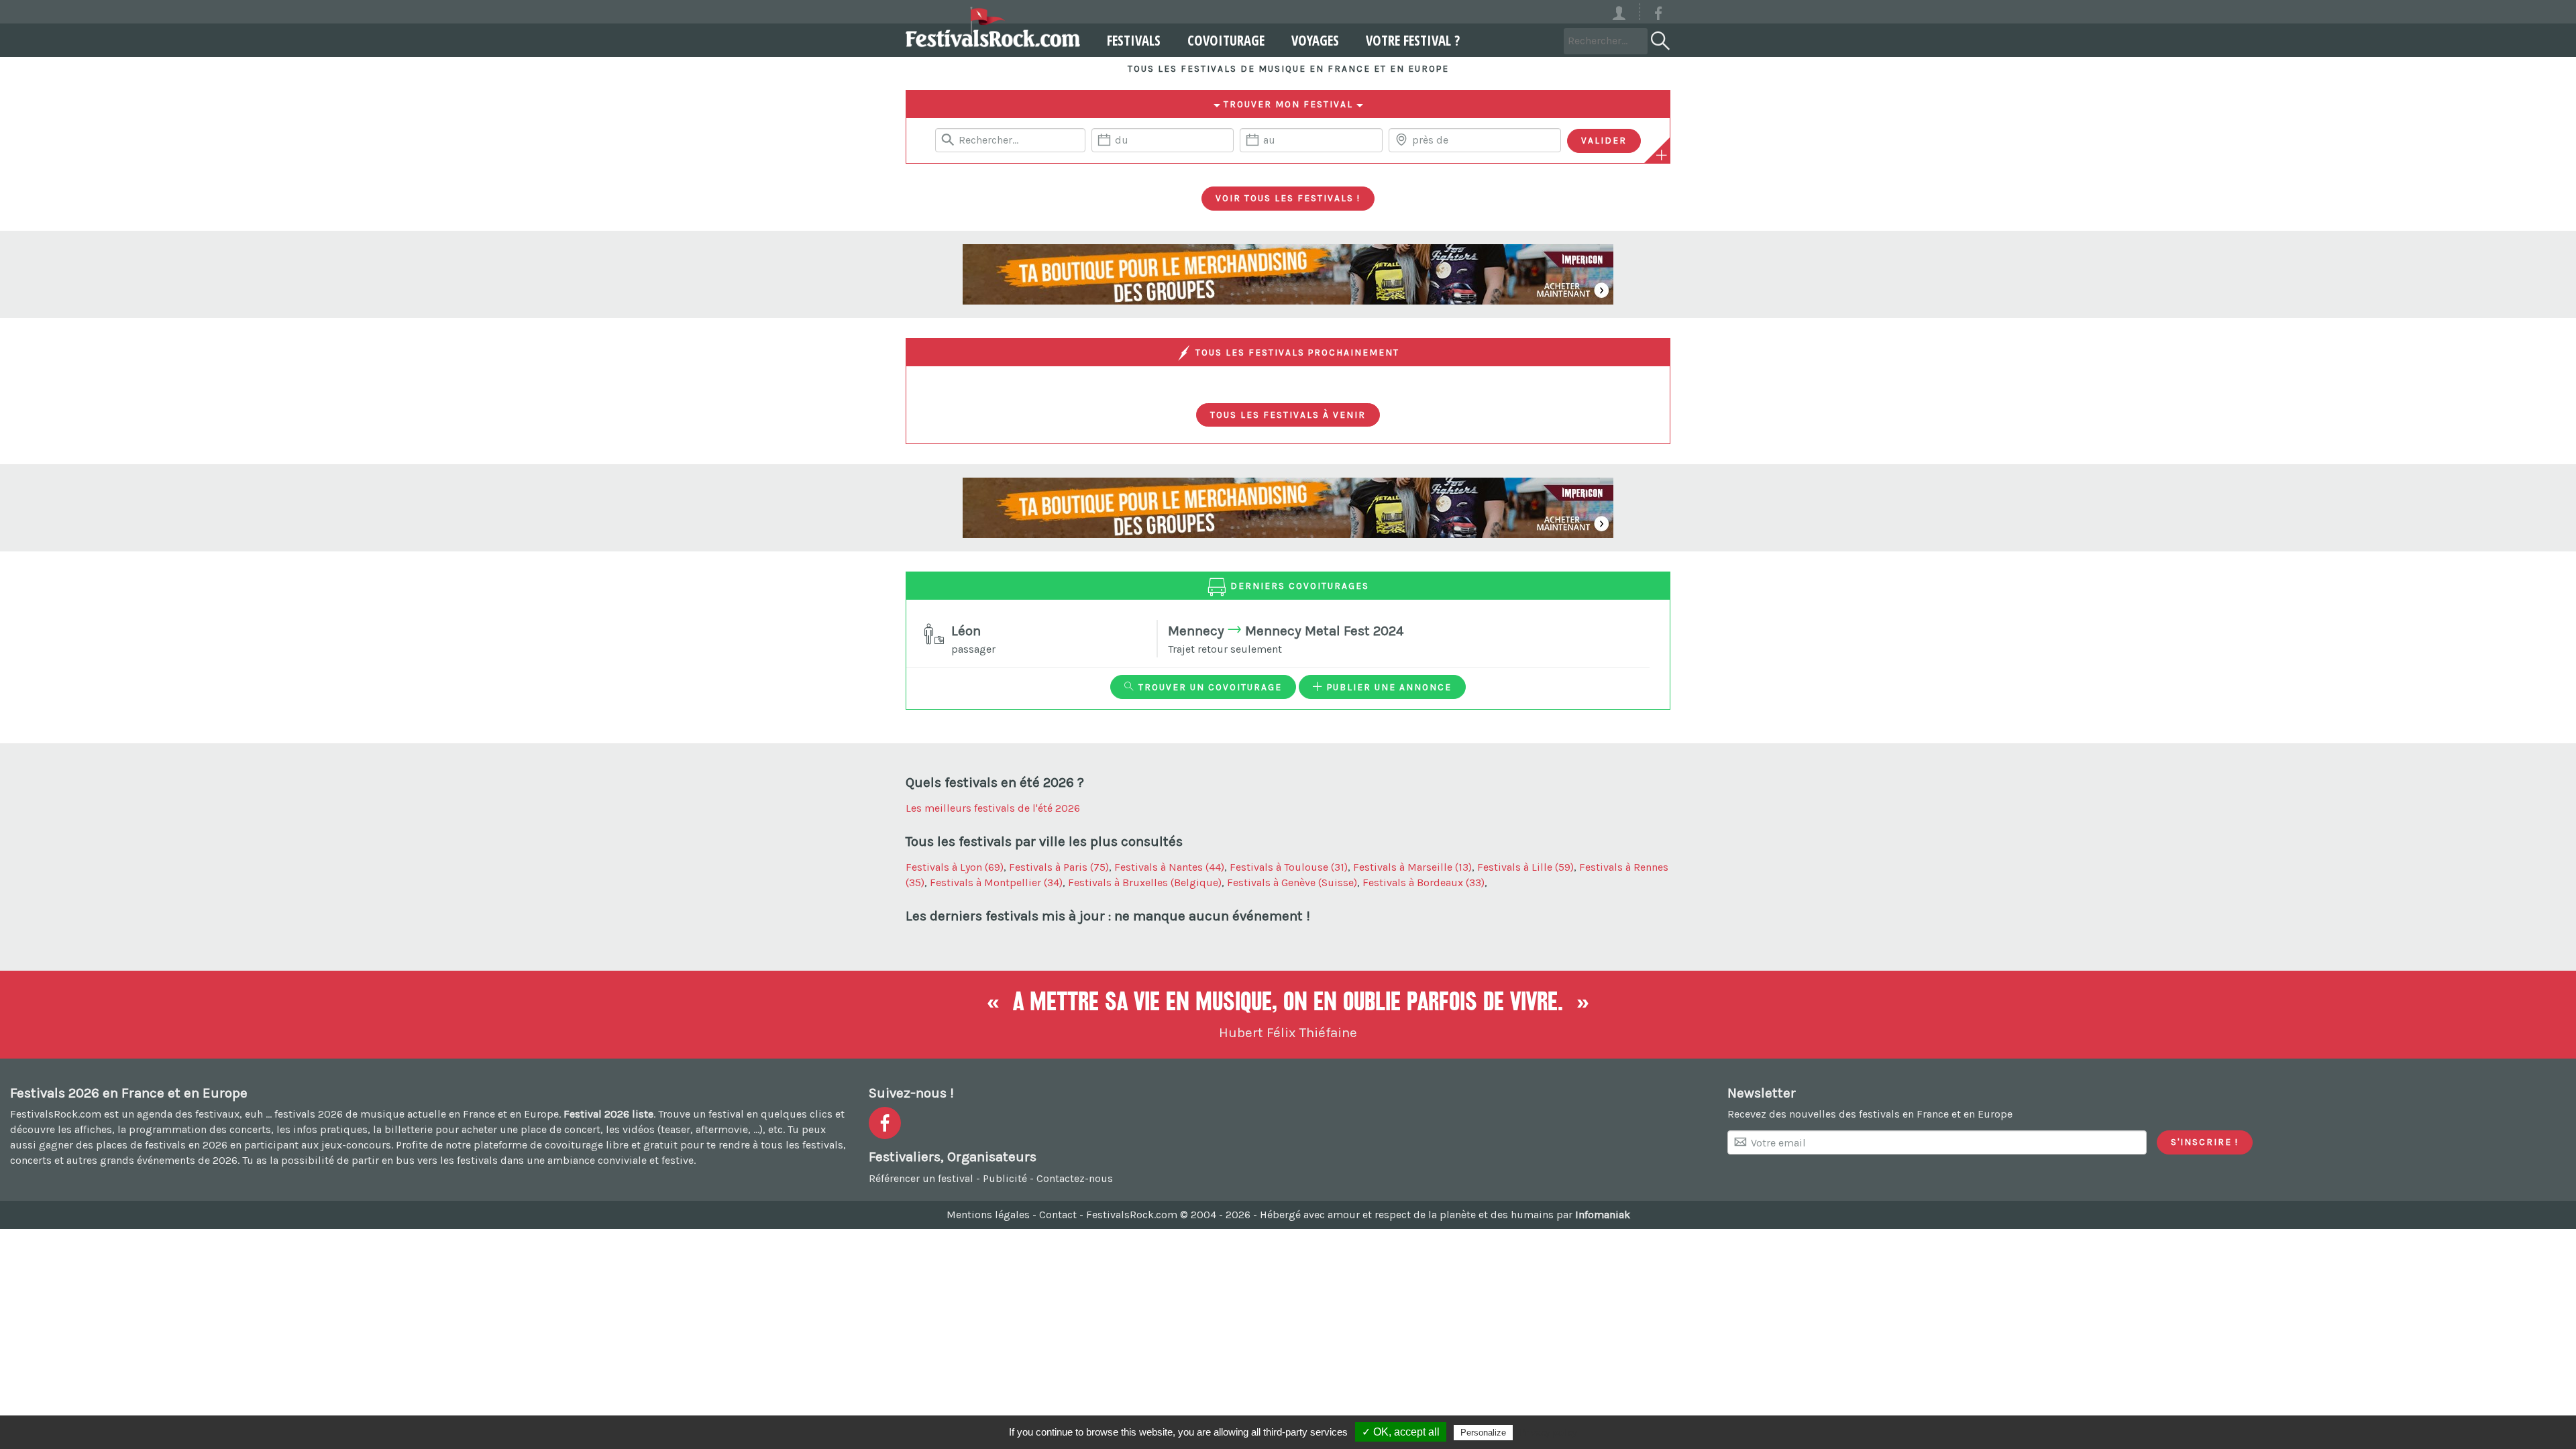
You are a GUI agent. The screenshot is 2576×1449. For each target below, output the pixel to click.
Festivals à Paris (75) (1059, 867)
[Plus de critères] (1662, 155)
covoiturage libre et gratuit (611, 1145)
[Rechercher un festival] (1659, 38)
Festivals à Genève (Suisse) (1292, 882)
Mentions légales (988, 1215)
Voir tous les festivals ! (1288, 198)
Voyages (1315, 40)
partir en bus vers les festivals (425, 1160)
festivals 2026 (309, 1114)
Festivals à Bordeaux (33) (1424, 882)
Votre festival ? (1413, 40)
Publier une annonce (1388, 687)
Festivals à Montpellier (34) (996, 882)
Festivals (1134, 40)
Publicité (1005, 1178)
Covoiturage (1226, 40)
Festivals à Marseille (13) (1412, 867)
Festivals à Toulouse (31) (1289, 867)
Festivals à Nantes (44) (1169, 867)
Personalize (1483, 1433)
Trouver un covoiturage (1209, 687)
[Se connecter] (1625, 12)
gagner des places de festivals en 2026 (133, 1145)
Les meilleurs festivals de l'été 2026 (993, 808)
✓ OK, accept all (1401, 1432)
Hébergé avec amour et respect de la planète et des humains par (1445, 1215)
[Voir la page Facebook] (1658, 16)
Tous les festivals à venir (1288, 415)
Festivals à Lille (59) (1525, 867)
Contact (1058, 1215)
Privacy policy (1548, 1432)
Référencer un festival (921, 1178)
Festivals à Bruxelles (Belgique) (1145, 882)
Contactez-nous (1075, 1178)
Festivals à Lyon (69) (955, 867)
